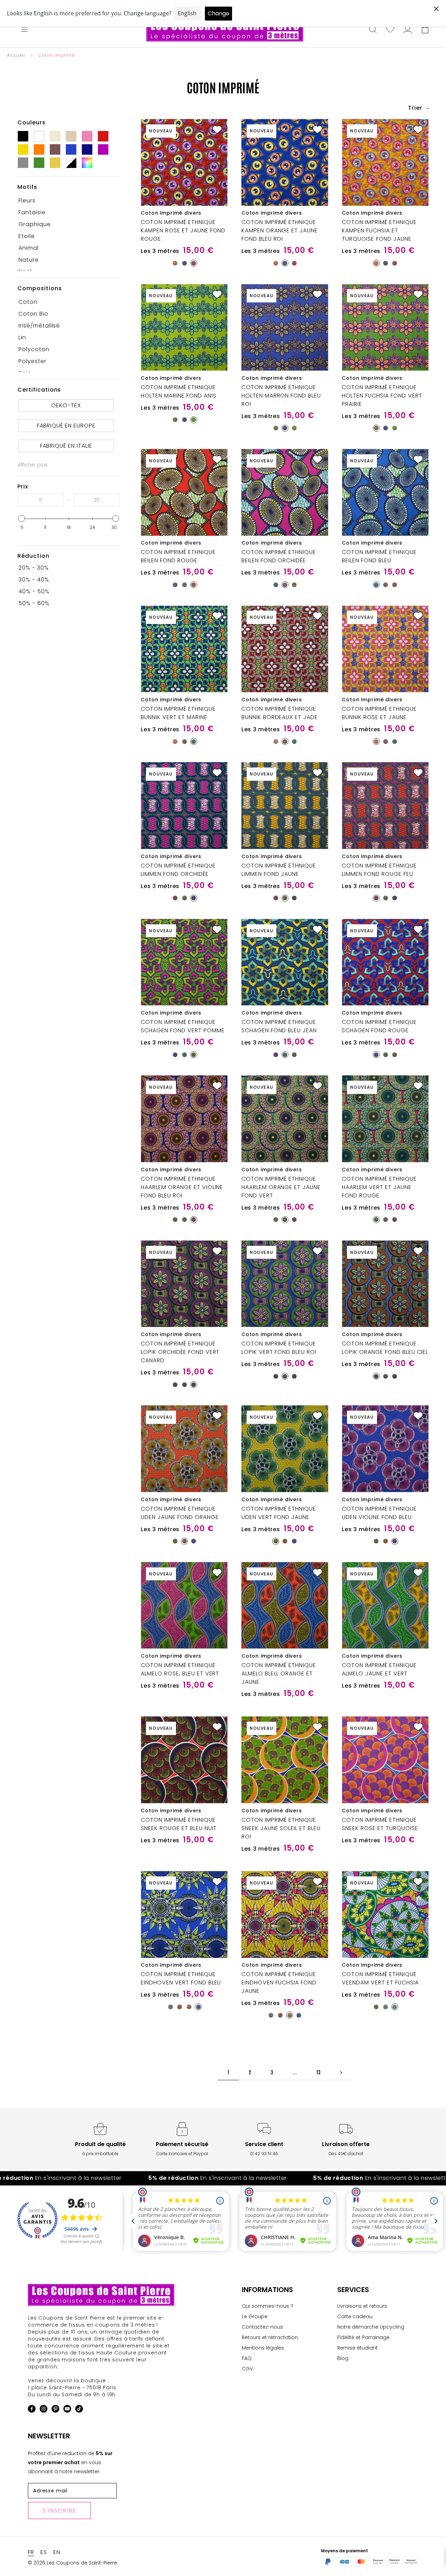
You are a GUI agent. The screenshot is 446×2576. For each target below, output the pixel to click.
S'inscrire (59, 2511)
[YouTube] (67, 2410)
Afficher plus (33, 465)
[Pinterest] (55, 2410)
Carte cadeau (355, 2316)
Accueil (16, 55)
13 (318, 2072)
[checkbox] (66, 201)
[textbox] (41, 500)
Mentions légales (263, 2348)
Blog (343, 2358)
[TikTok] (79, 2410)
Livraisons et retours (362, 2306)
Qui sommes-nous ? (268, 2306)
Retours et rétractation (270, 2337)
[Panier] (425, 30)
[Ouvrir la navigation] (24, 30)
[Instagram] (44, 2410)
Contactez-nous (262, 2327)
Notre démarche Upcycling (371, 2327)
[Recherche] (373, 30)
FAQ (247, 2358)
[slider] (22, 518)
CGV (247, 2369)
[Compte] (408, 30)
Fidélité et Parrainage (363, 2337)
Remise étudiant (357, 2348)
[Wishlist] (390, 30)
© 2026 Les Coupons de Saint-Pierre (72, 2563)
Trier (416, 108)
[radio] (175, 263)
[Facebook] (32, 2410)
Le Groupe (255, 2316)
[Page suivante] (341, 2072)
